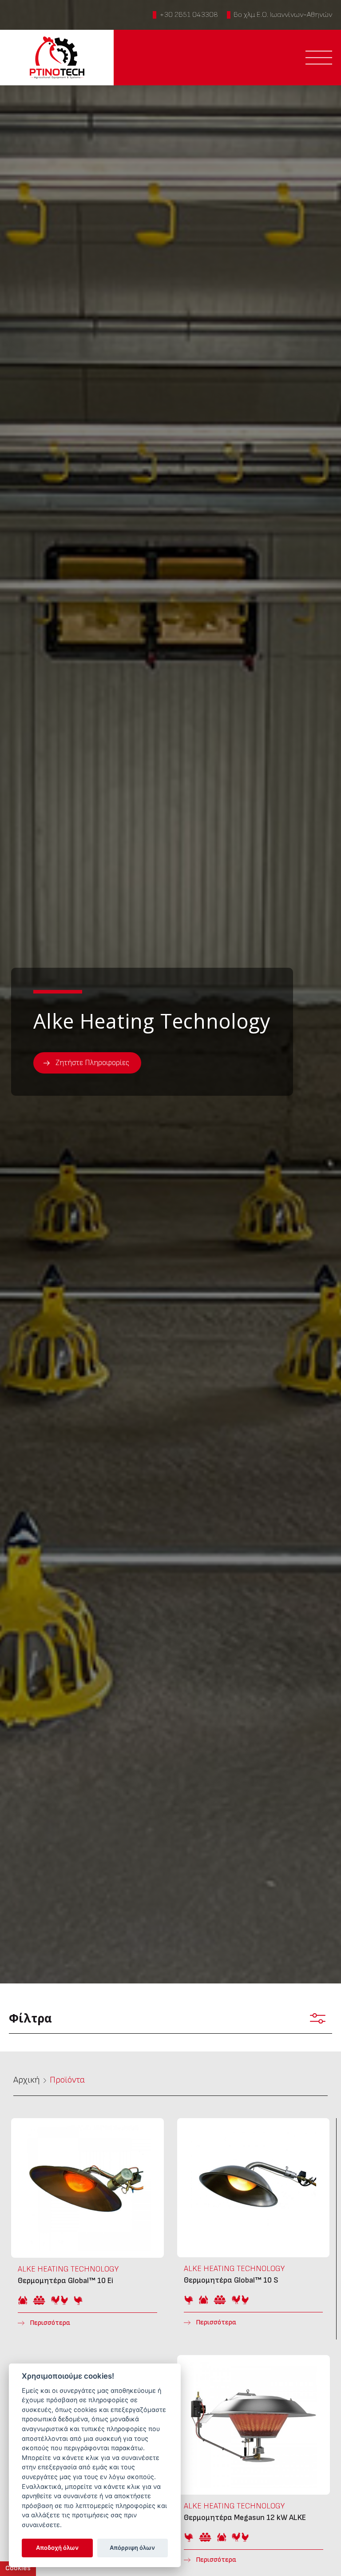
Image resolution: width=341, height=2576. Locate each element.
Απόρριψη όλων (132, 2548)
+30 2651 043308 (189, 15)
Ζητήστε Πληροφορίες (92, 1063)
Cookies (18, 2568)
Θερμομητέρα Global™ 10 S (253, 2229)
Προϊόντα (67, 2080)
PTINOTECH (57, 58)
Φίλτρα (30, 2018)
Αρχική (27, 2080)
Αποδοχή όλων (57, 2548)
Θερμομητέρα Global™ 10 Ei (87, 2229)
